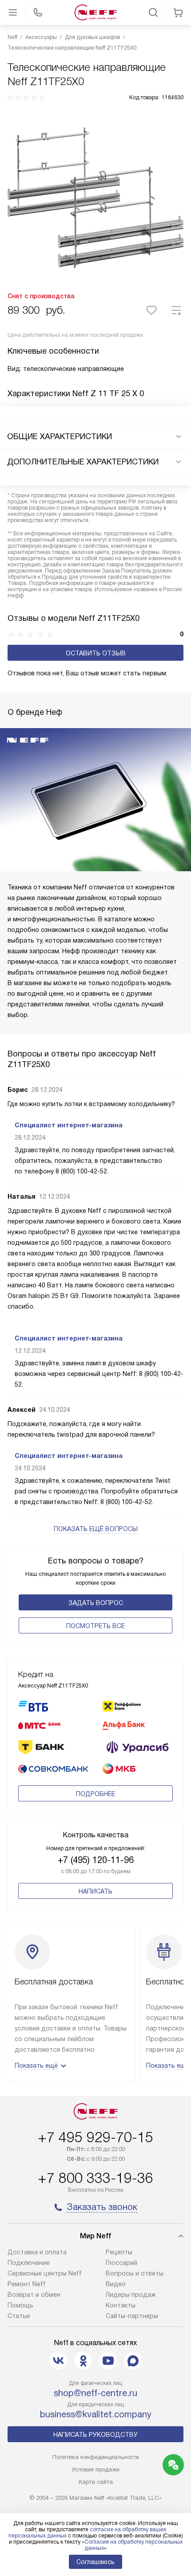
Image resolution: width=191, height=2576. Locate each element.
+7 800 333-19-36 (95, 2178)
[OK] (83, 2361)
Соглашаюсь (95, 2562)
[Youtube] (108, 2361)
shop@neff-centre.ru (95, 2393)
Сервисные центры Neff (45, 2273)
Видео (116, 2284)
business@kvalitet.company (96, 2414)
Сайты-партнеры (132, 2316)
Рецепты (119, 2252)
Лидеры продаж (131, 2295)
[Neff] (95, 12)
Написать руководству (95, 2435)
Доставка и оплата (37, 2252)
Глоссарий (121, 2263)
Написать (95, 1891)
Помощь (20, 2305)
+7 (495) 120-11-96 (96, 1860)
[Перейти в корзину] (178, 12)
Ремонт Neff (27, 2284)
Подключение (29, 2263)
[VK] (58, 2361)
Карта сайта (96, 2482)
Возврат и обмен (34, 2295)
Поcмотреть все (95, 1626)
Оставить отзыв (96, 653)
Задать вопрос (96, 1603)
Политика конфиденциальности (96, 2457)
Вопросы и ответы (135, 2273)
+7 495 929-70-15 (95, 2137)
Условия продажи (95, 2469)
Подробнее (95, 1794)
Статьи (19, 2316)
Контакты (121, 2305)
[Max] (133, 2361)
